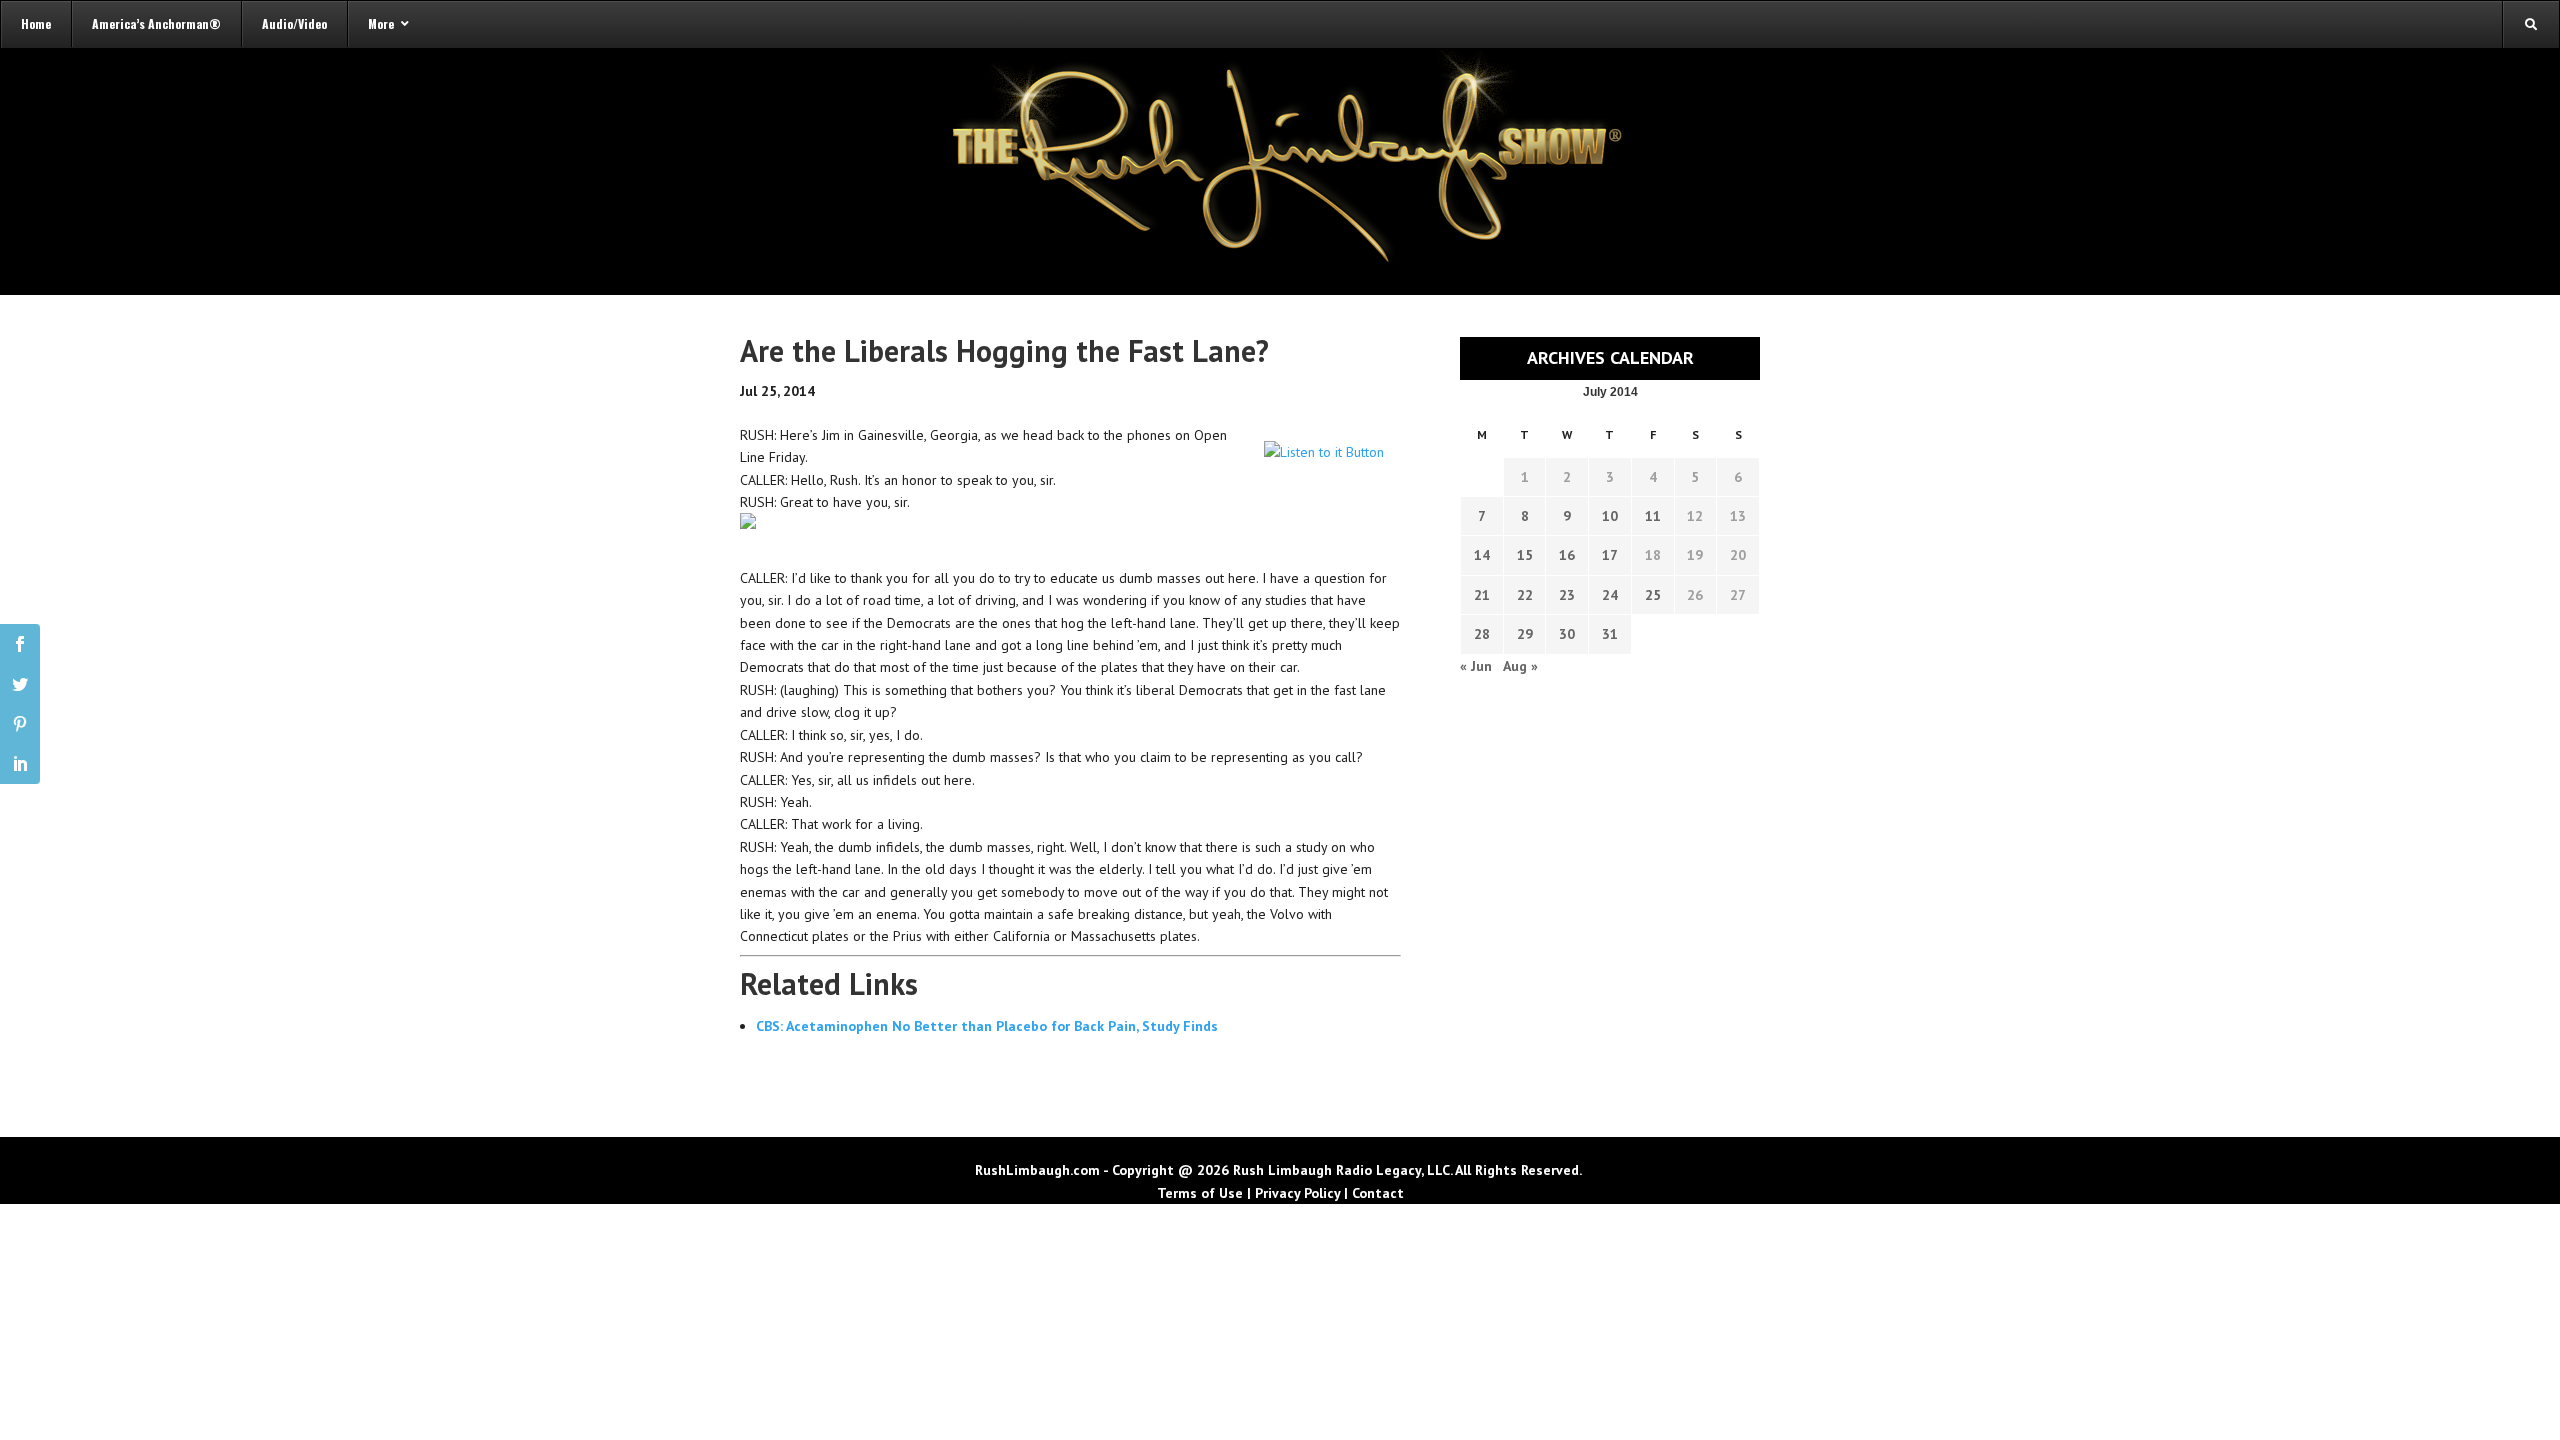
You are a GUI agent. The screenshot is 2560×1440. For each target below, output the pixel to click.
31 (1610, 634)
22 (1525, 595)
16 (1567, 555)
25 (1653, 595)
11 (1653, 516)
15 (1525, 555)
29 (1525, 634)
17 (1610, 555)
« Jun (1476, 666)
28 (1482, 634)
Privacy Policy (1297, 1193)
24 (1610, 595)
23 (1567, 595)
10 (1610, 516)
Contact (1378, 1193)
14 (1482, 555)
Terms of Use (1200, 1193)
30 (1567, 634)
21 (1482, 595)
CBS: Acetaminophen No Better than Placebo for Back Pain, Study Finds (987, 1026)
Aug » (1520, 666)
